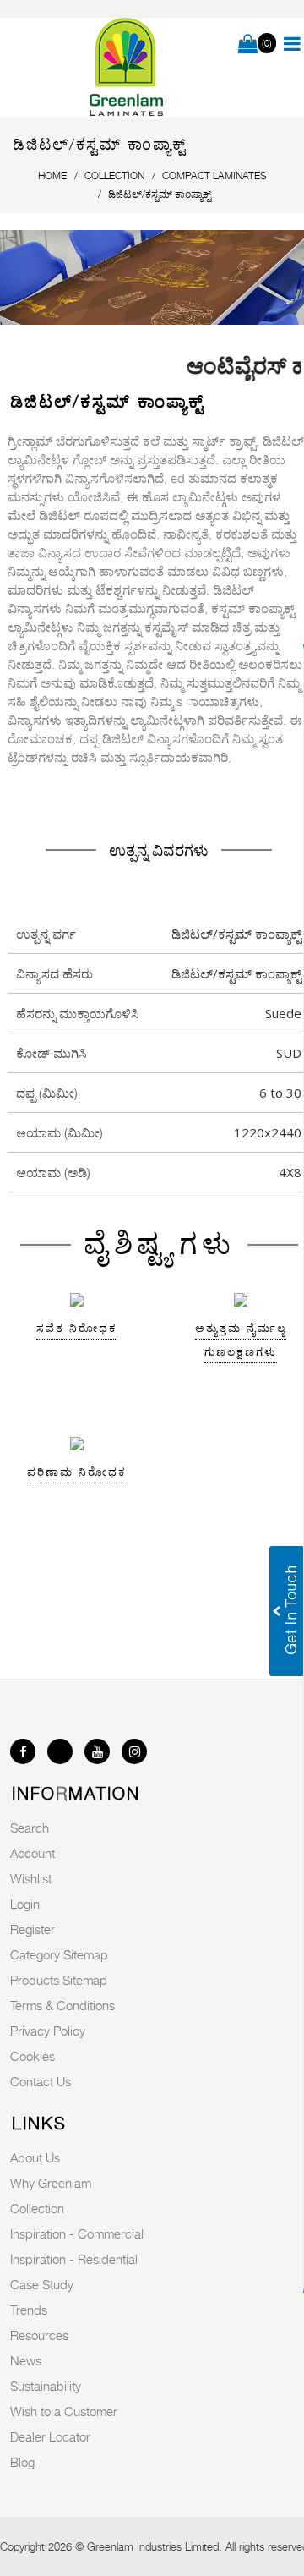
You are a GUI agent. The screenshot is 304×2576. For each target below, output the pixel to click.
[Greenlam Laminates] (127, 68)
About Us (35, 2157)
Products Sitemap (59, 1980)
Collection (37, 2208)
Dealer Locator (50, 2436)
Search (30, 1828)
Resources (39, 2335)
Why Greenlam (51, 2183)
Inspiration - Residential (74, 2259)
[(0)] (248, 45)
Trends (29, 2310)
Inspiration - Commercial (77, 2233)
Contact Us (41, 2081)
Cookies (33, 2056)
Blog (22, 2462)
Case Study (42, 2284)
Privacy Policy (48, 2031)
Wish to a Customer (64, 2411)
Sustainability (46, 2386)
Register (33, 1929)
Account (33, 1853)
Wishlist (31, 1878)
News (26, 2360)
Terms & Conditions (62, 2005)
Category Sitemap (59, 1954)
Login (25, 1904)
